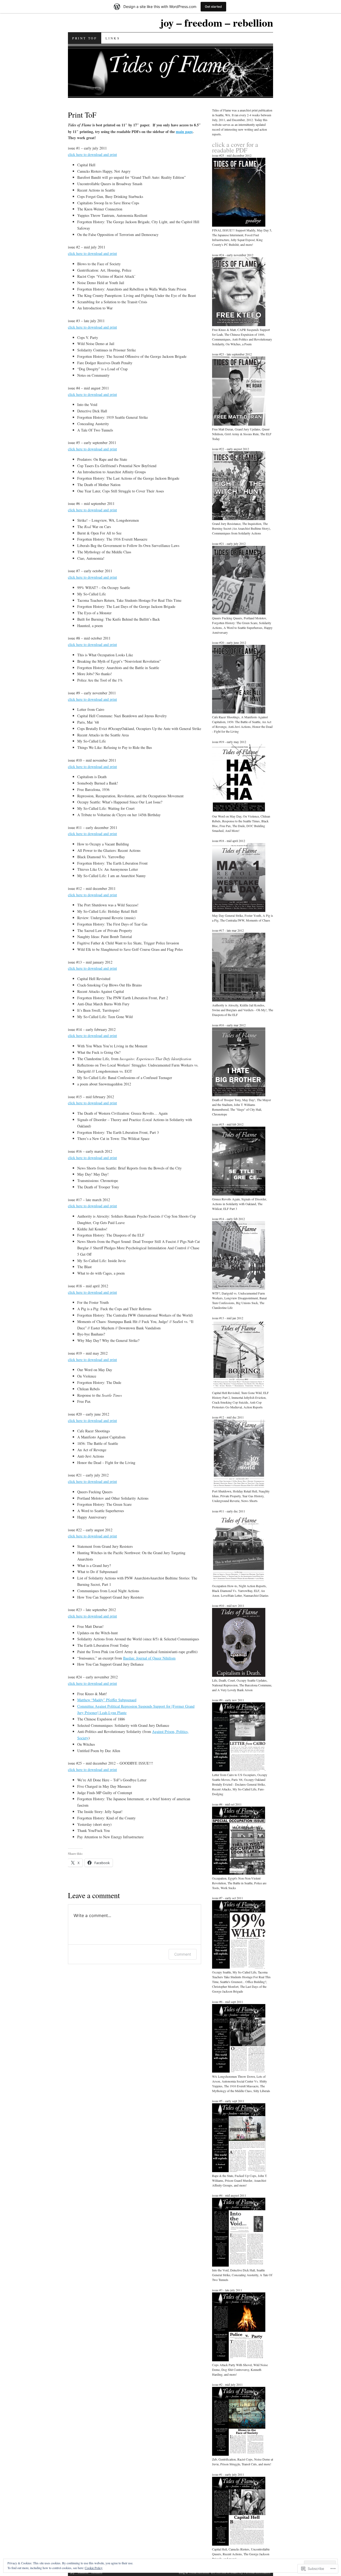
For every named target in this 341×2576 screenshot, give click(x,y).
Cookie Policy (94, 2568)
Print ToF (85, 38)
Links (113, 38)
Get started (213, 7)
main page (184, 132)
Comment (183, 1954)
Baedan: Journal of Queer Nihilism (149, 1658)
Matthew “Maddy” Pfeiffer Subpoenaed (107, 1700)
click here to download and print (92, 154)
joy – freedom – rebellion (217, 22)
